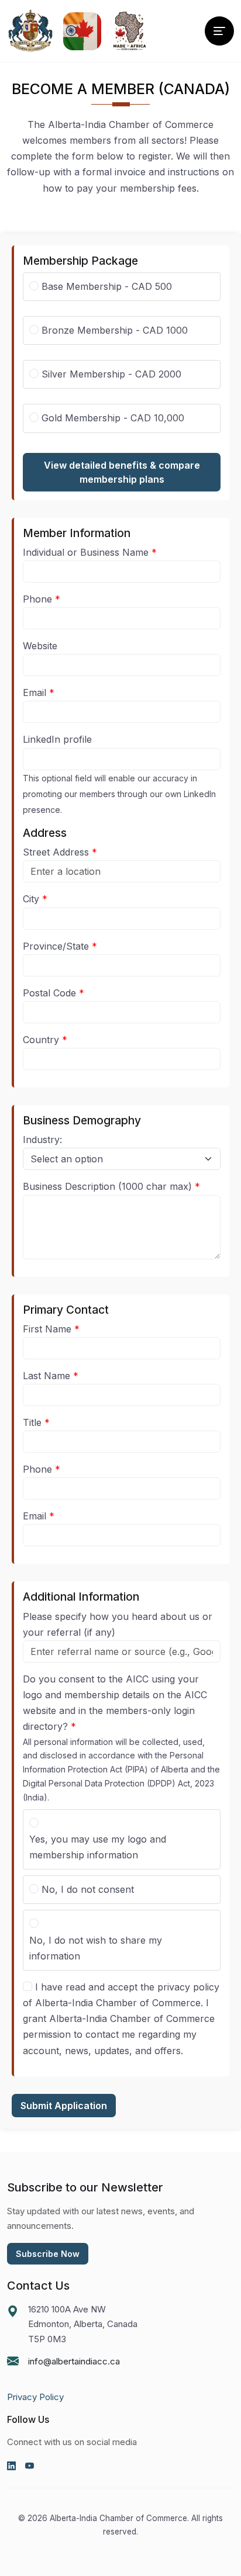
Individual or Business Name (86, 552)
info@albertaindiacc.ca (74, 2361)
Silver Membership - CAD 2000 (111, 374)
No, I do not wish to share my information (96, 1948)
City (31, 899)
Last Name (47, 1376)
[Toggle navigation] (219, 31)
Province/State (56, 946)
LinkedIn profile (57, 739)
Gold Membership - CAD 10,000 (113, 418)
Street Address (56, 852)
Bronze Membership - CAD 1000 (115, 330)
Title (32, 1422)
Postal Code (49, 993)
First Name (47, 1329)
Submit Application (64, 2106)
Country (41, 1040)
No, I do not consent (88, 1889)
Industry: (42, 1140)
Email (35, 693)
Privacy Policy (35, 2397)
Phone (37, 599)
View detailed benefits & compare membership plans (122, 472)
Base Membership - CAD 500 (107, 286)
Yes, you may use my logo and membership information (98, 1847)
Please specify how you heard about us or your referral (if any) (118, 1624)
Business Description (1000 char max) (107, 1186)
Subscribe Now (48, 2254)
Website (40, 646)
